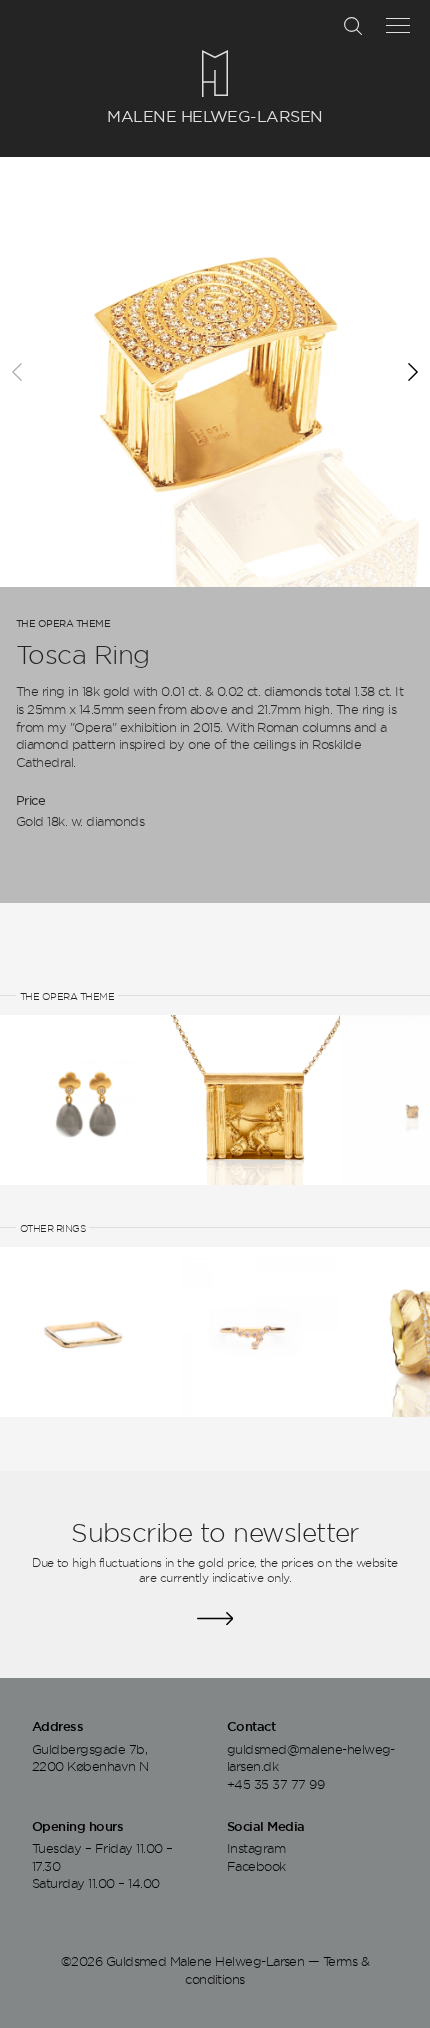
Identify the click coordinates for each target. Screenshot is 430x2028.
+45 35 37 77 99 (275, 1784)
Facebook (256, 1866)
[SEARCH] (353, 26)
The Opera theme (63, 623)
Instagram (256, 1848)
